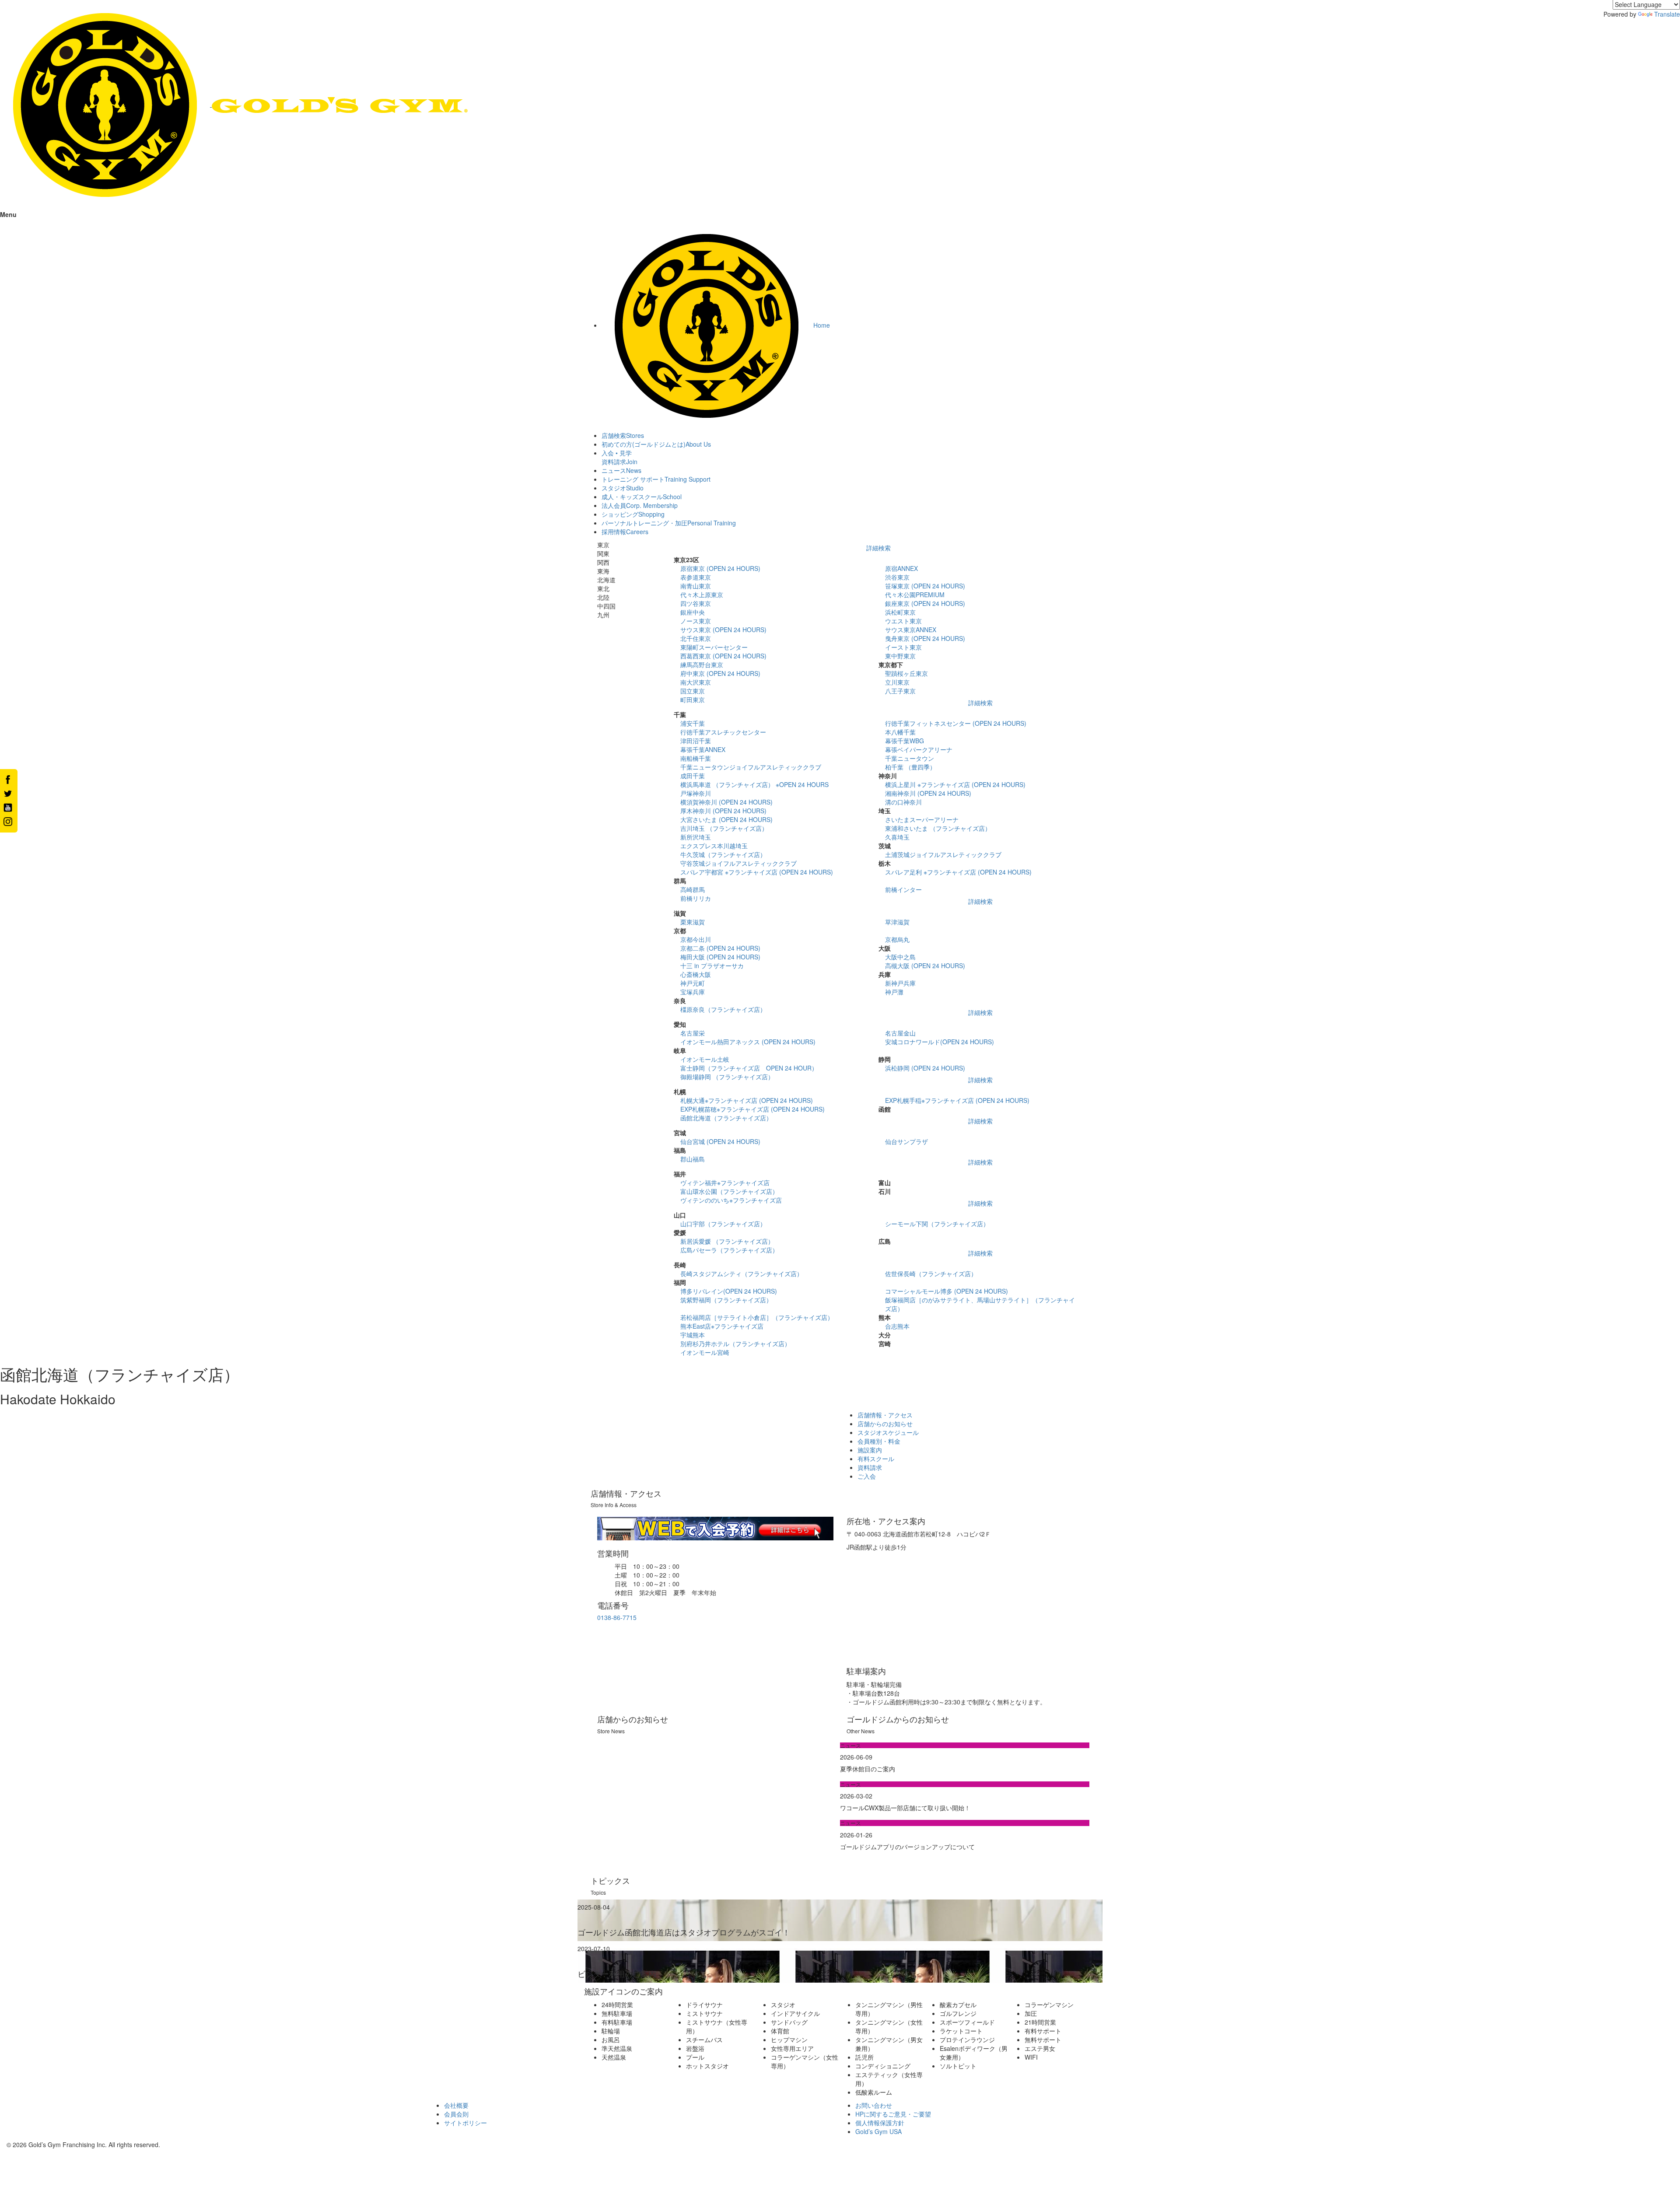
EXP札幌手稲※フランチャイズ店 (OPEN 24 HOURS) (957, 1100)
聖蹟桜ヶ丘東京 (906, 673)
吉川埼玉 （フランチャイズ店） (724, 828)
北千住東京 (696, 638)
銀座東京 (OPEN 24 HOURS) (925, 603)
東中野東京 (900, 656)
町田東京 (693, 700)
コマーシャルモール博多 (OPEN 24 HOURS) (947, 1291)
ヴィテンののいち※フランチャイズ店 (731, 1200)
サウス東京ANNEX (911, 630)
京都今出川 (696, 939)
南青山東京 (696, 586)
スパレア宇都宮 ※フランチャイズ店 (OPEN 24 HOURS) (757, 872)
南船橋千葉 (696, 758)
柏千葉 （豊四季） (910, 767)
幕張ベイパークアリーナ (919, 749)
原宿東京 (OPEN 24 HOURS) (720, 568)
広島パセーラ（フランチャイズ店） (729, 1250)
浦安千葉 (693, 723)
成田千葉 (693, 776)
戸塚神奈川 (696, 793)
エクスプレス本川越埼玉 (714, 846)
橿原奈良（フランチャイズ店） (723, 1009)
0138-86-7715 (617, 1617)
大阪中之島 (900, 957)
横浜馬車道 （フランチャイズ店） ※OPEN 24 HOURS (754, 784)
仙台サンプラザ (906, 1141)
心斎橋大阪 (696, 974)
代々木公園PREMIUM (915, 595)
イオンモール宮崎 (705, 1352)
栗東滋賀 (693, 922)
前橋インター (903, 889)
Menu (8, 214)
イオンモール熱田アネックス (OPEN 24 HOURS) (748, 1042)
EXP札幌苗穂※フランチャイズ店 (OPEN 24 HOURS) (752, 1109)
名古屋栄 (693, 1033)
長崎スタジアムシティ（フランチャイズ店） (742, 1273)
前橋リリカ (696, 898)
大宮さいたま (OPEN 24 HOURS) (726, 819)
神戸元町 (693, 983)
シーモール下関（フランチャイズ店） (937, 1224)
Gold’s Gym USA (878, 2131)
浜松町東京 (900, 612)
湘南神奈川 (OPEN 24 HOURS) (928, 793)
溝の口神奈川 (903, 802)
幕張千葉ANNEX (703, 749)
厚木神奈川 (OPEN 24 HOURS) (723, 811)
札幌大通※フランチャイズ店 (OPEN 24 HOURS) (747, 1100)
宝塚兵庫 (693, 992)
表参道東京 (696, 577)
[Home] (234, 104)
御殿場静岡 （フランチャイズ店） (727, 1077)
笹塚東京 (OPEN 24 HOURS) (925, 586)
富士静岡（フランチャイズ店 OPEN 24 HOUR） (749, 1068)
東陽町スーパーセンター (714, 647)
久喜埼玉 (897, 837)
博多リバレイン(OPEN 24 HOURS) (729, 1291)
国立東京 (693, 691)
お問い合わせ (874, 2105)
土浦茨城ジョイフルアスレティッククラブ (943, 854)
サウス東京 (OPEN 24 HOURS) (723, 630)
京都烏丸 (897, 939)
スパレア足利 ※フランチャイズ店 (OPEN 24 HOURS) (958, 872)
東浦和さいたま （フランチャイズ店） (938, 828)
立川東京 (897, 682)
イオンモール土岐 (705, 1059)
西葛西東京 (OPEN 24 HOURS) (723, 656)
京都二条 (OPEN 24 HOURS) (720, 948)
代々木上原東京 (702, 595)
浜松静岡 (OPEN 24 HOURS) (925, 1068)
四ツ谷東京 (696, 603)
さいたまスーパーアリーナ (922, 819)
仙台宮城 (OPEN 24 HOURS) (720, 1141)
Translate (1667, 14)
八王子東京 (900, 691)
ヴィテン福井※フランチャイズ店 (725, 1182)
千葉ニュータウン (910, 758)
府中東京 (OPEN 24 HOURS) (720, 673)
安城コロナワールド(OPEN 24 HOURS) (940, 1042)
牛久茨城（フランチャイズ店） (723, 854)
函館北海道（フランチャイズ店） (726, 1118)
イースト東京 (903, 647)
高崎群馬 (693, 889)
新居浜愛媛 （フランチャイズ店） (727, 1241)
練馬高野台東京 (702, 665)
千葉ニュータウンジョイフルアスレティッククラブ (751, 767)
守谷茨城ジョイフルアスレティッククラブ (738, 863)
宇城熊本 (693, 1335)
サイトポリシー (465, 2123)
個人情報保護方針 (880, 2123)
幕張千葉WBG (905, 741)
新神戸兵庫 (900, 983)
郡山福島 (693, 1159)
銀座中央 (693, 612)
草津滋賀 (897, 922)
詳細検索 (878, 548)
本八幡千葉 (900, 732)
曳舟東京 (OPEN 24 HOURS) (925, 638)
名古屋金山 (900, 1033)
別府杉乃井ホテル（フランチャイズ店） (735, 1343)
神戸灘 (894, 992)
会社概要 (456, 2105)
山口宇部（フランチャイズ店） (723, 1224)
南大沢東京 (696, 682)
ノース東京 (696, 621)
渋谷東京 (897, 577)
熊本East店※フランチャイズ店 (722, 1326)
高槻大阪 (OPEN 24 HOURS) (925, 966)
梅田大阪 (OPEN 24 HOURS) (720, 957)
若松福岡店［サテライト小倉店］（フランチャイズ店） (757, 1317)
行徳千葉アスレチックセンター (723, 732)
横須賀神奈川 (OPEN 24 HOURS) (726, 802)
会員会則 (456, 2114)
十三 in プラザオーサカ (712, 966)
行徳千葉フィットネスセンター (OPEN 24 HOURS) (956, 723)
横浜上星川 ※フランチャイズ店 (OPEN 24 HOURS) (955, 784)
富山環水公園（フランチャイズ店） (729, 1191)
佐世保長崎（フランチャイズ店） (931, 1273)
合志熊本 (897, 1326)
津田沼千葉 (696, 741)
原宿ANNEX (901, 568)
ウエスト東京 (903, 621)
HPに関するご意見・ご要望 (893, 2114)
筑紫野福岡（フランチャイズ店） (726, 1300)
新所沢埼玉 (696, 837)
